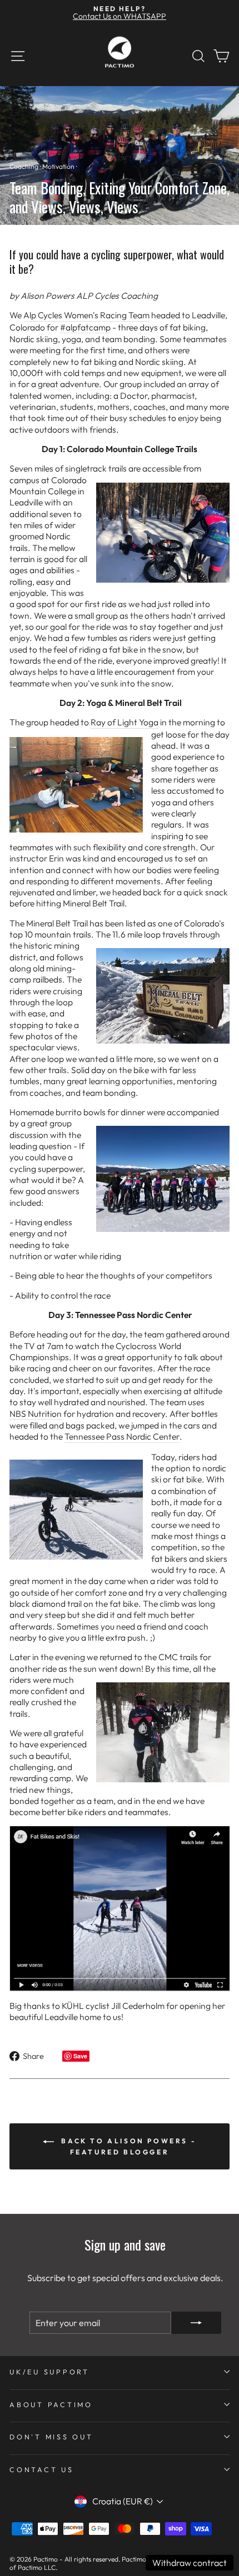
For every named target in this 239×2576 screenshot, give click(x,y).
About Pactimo (51, 2404)
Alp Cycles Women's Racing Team (86, 315)
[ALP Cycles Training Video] (120, 1909)
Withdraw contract (190, 2563)
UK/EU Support (49, 2372)
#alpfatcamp (85, 327)
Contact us (42, 2469)
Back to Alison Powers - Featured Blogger (127, 2146)
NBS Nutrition (36, 1414)
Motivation (58, 166)
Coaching (24, 166)
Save (80, 2056)
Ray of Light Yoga (125, 722)
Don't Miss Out (51, 2437)
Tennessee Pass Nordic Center (122, 1436)
